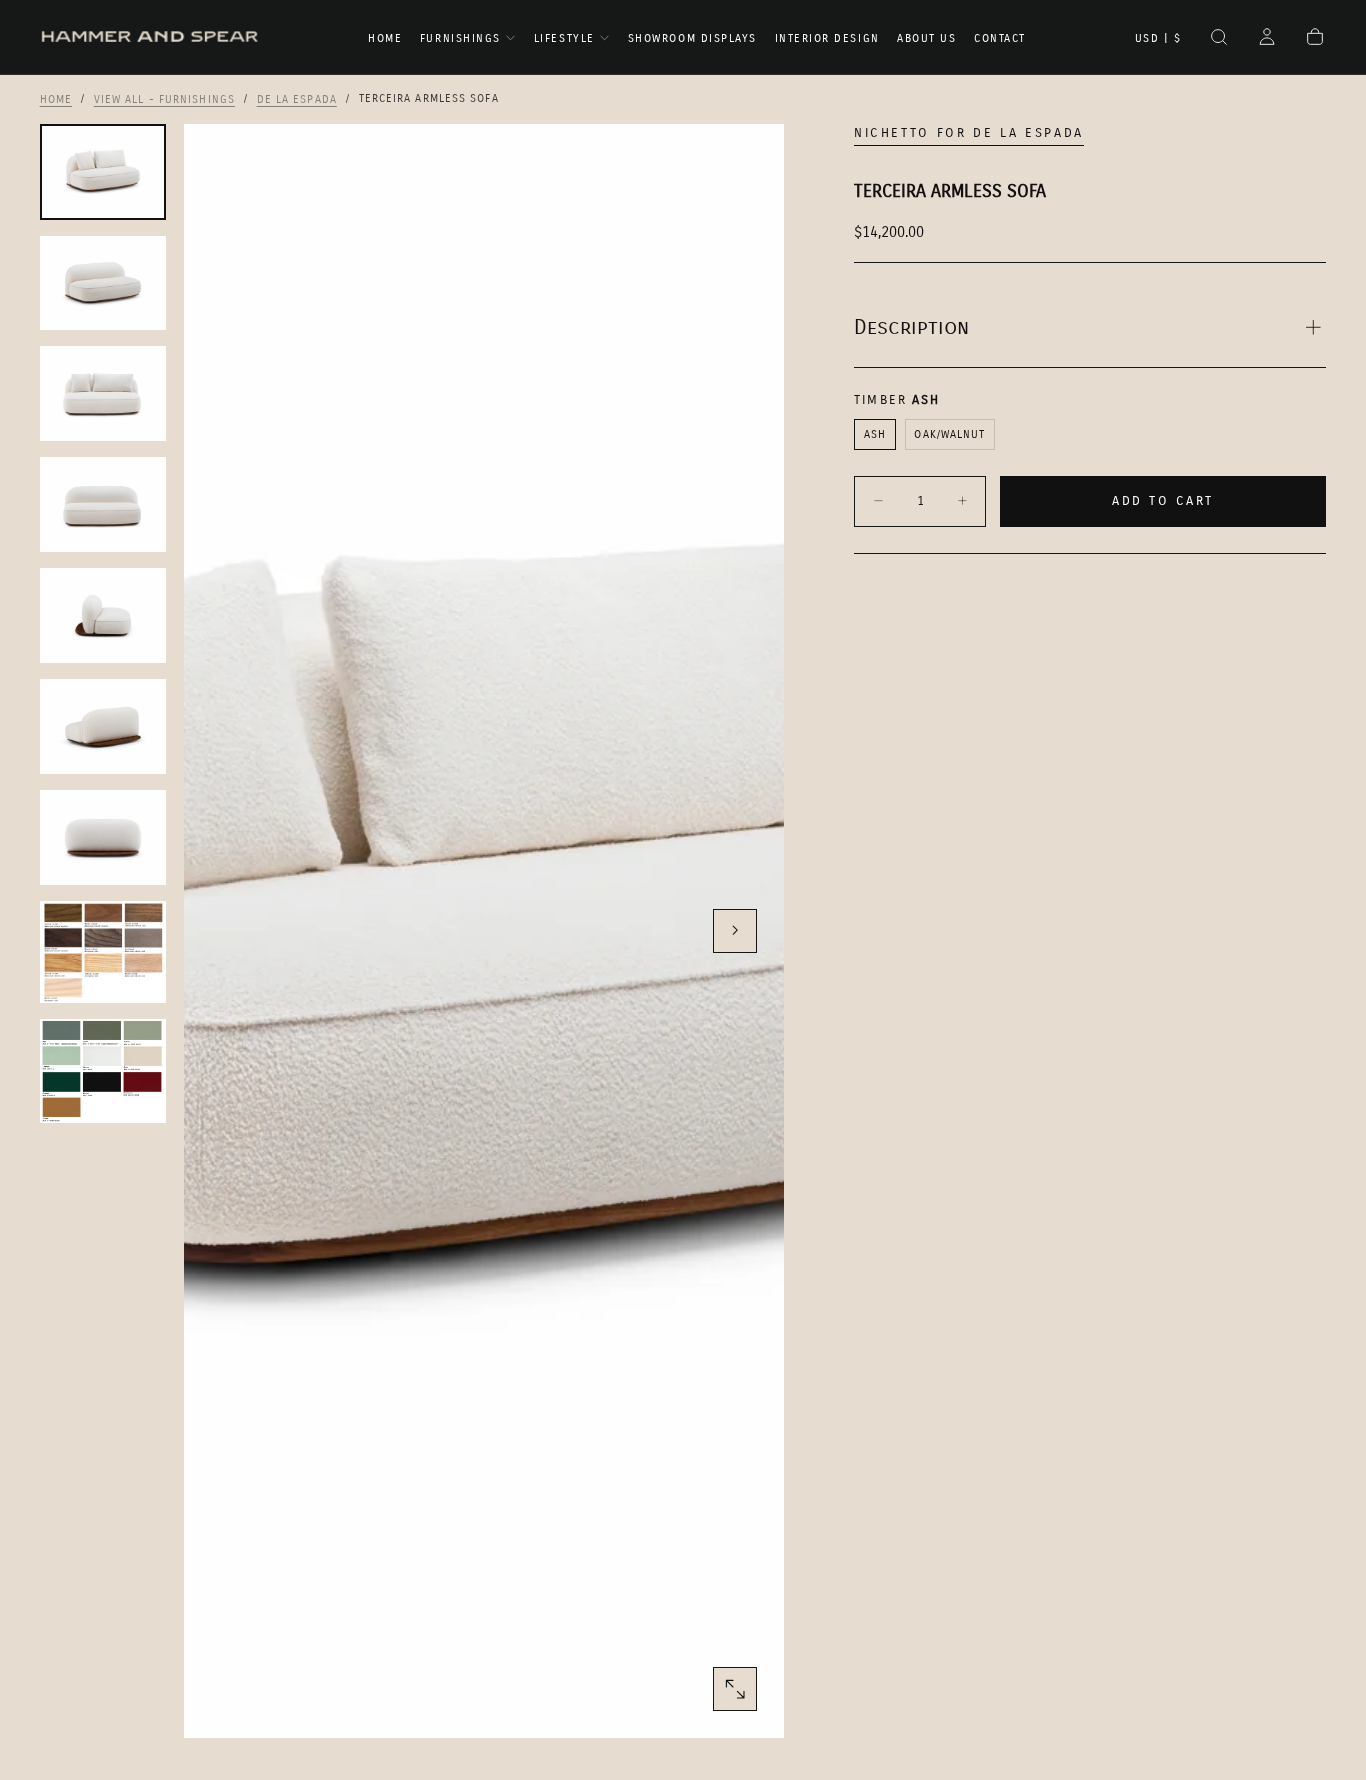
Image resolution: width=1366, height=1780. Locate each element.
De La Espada (297, 98)
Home (385, 38)
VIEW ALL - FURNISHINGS (164, 98)
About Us (926, 38)
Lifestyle (564, 38)
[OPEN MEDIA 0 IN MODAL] (735, 1689)
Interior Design (827, 38)
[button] (1158, 39)
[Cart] (1315, 39)
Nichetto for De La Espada (969, 133)
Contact (1000, 38)
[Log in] (1267, 39)
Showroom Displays (692, 38)
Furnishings (460, 38)
